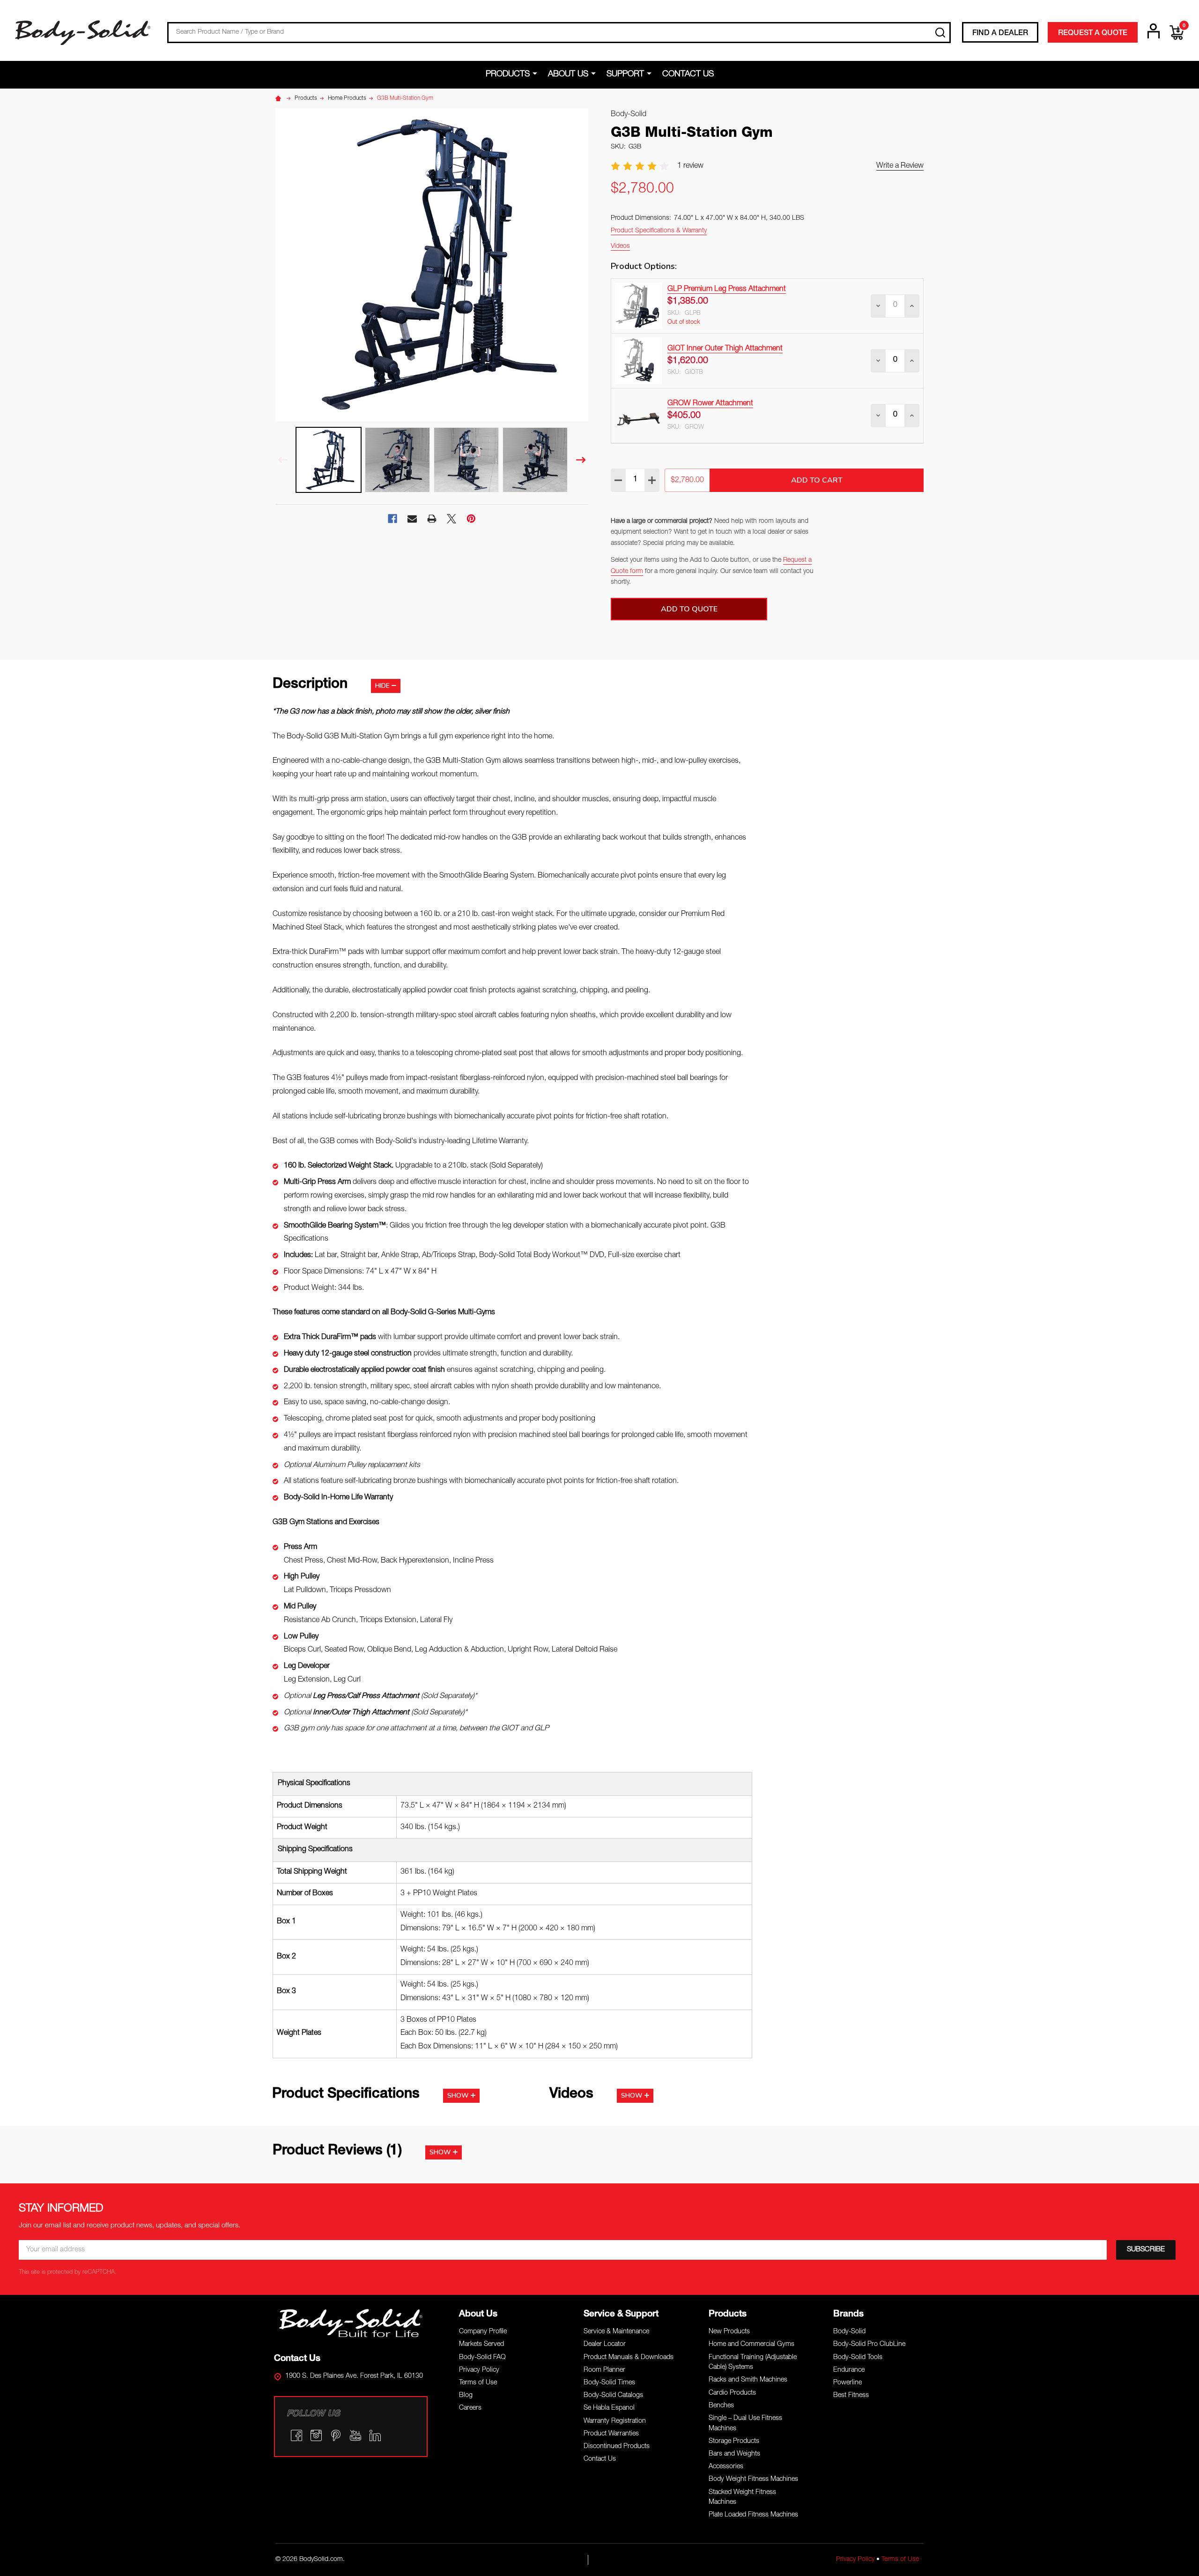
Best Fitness (851, 2396)
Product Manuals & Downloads (629, 2358)
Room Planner (604, 2370)
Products (508, 74)
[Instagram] (316, 2435)
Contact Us (688, 74)
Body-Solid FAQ (482, 2358)
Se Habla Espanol (609, 2408)
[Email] (412, 519)
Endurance (849, 2370)
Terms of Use (478, 2383)
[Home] (280, 98)
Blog (466, 2396)
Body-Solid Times (609, 2383)
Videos (620, 246)
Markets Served (481, 2345)
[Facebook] (392, 519)
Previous (283, 460)
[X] (451, 519)
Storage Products (734, 2442)
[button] (351, 2323)
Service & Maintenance (616, 2332)
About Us (568, 74)
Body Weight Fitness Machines (753, 2479)
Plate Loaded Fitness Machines (753, 2515)
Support (625, 74)
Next (581, 460)
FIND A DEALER (1000, 34)
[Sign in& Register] (1154, 31)
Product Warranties (611, 2434)
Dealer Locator (605, 2345)
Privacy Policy (479, 2370)
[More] (537, 74)
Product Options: (644, 266)
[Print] (432, 519)
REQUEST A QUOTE (1093, 34)
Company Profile (483, 2332)
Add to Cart (817, 480)
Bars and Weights (734, 2454)
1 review (690, 166)
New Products (729, 2332)
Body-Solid (849, 2332)
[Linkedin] (375, 2435)
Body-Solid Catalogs (613, 2396)
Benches (721, 2406)
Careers (470, 2408)
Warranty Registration (615, 2421)
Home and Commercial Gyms (751, 2345)
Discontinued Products (617, 2447)
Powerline (847, 2383)
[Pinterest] (471, 519)
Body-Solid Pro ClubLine (869, 2345)
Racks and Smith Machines (748, 2380)
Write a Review (900, 166)
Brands (848, 2314)
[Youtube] (355, 2435)
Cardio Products (732, 2393)
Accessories (726, 2467)
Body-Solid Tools (858, 2358)
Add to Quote (689, 609)
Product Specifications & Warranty (659, 231)
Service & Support (621, 2314)
